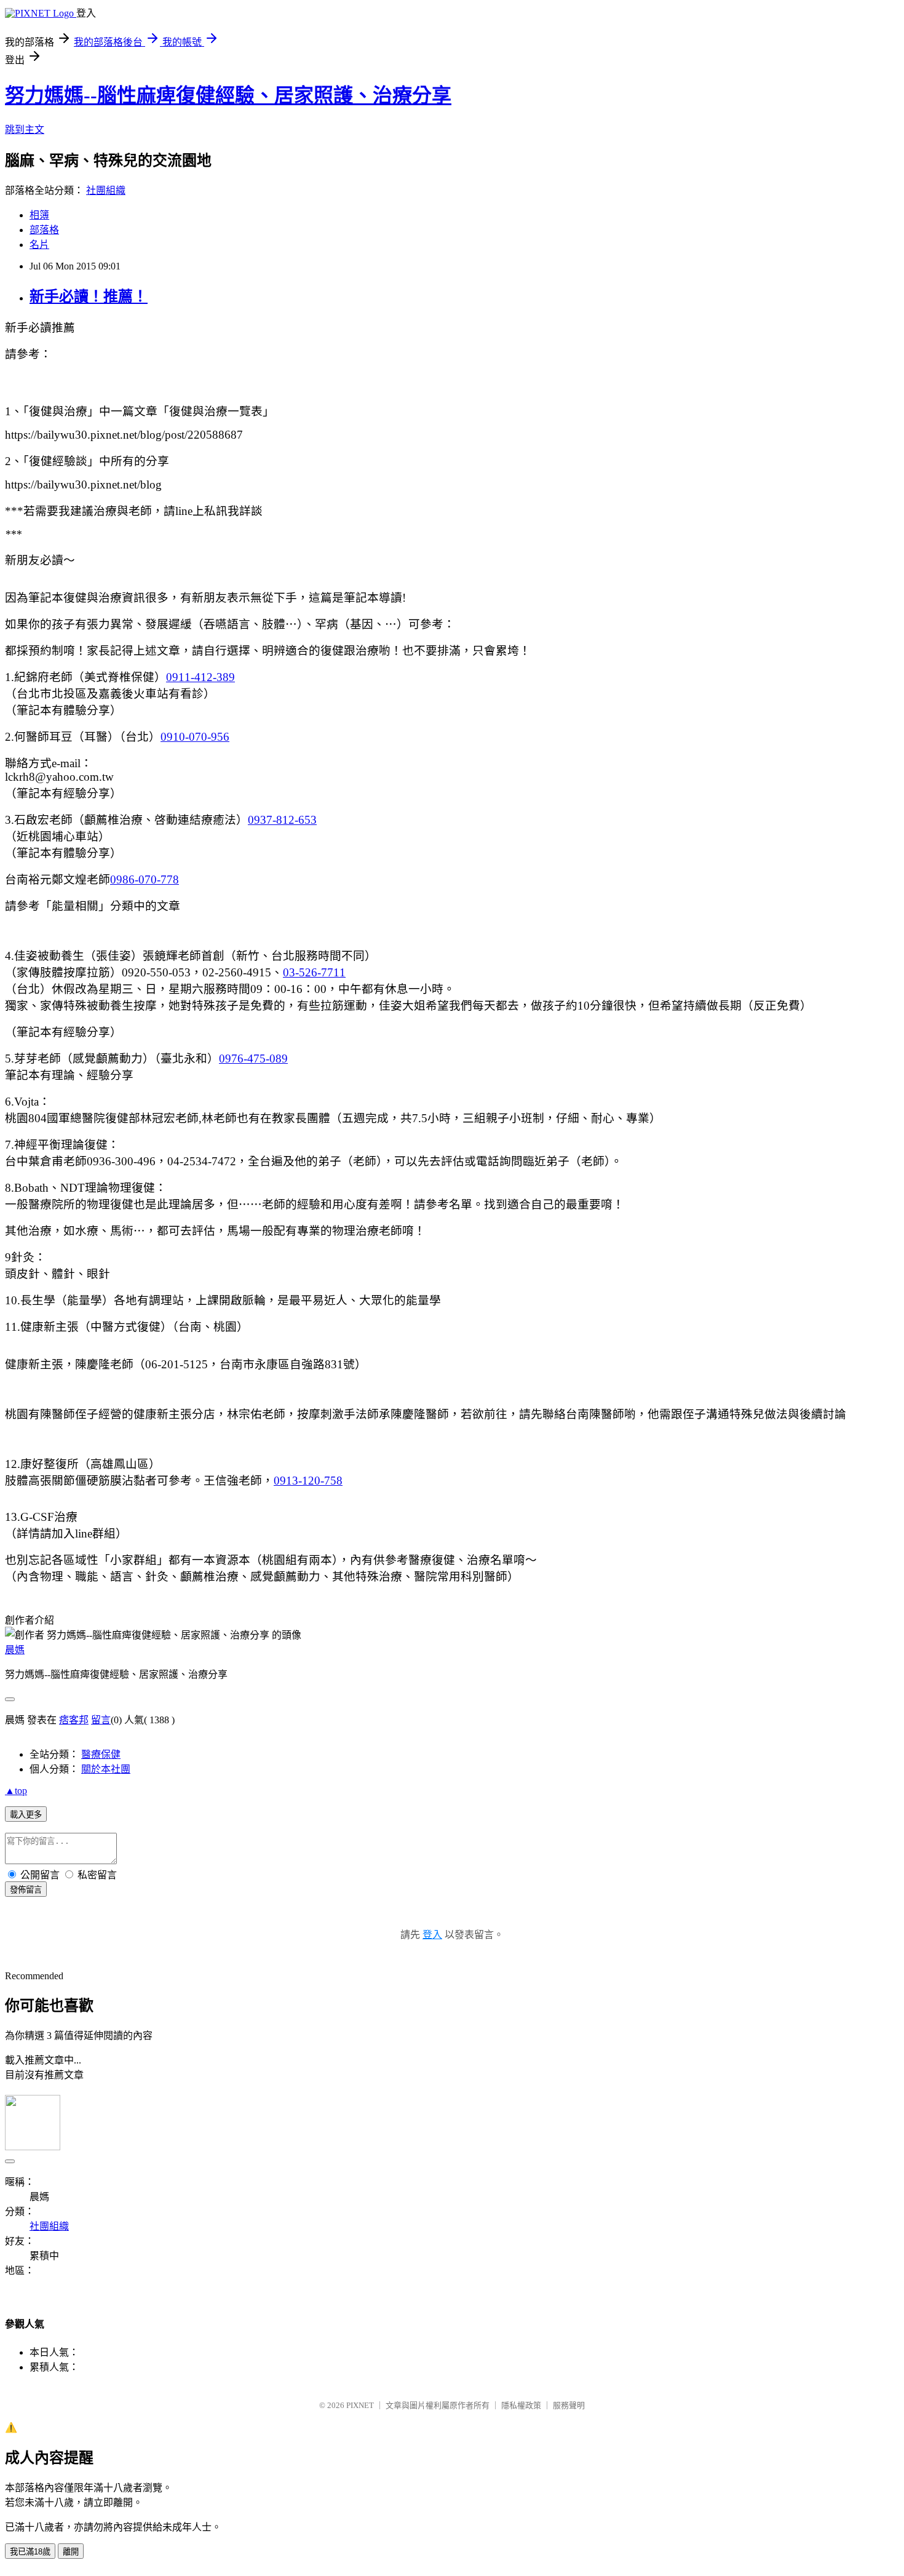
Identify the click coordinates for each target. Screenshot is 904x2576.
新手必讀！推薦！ (89, 297)
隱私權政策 (521, 2405)
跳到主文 (25, 130)
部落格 (44, 230)
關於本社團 (106, 1769)
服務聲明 (569, 2405)
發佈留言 (26, 1890)
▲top (16, 1791)
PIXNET (360, 2405)
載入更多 (26, 1815)
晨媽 (15, 1650)
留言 (101, 1720)
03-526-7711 (314, 972)
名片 (39, 245)
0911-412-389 (200, 677)
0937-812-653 (282, 820)
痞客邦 (74, 1720)
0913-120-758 (308, 1481)
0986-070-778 (145, 879)
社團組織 (106, 190)
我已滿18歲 (30, 2552)
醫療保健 (101, 1754)
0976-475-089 (253, 1059)
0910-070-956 (195, 737)
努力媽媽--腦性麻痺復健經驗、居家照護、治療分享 (228, 95)
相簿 (39, 215)
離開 (71, 2552)
